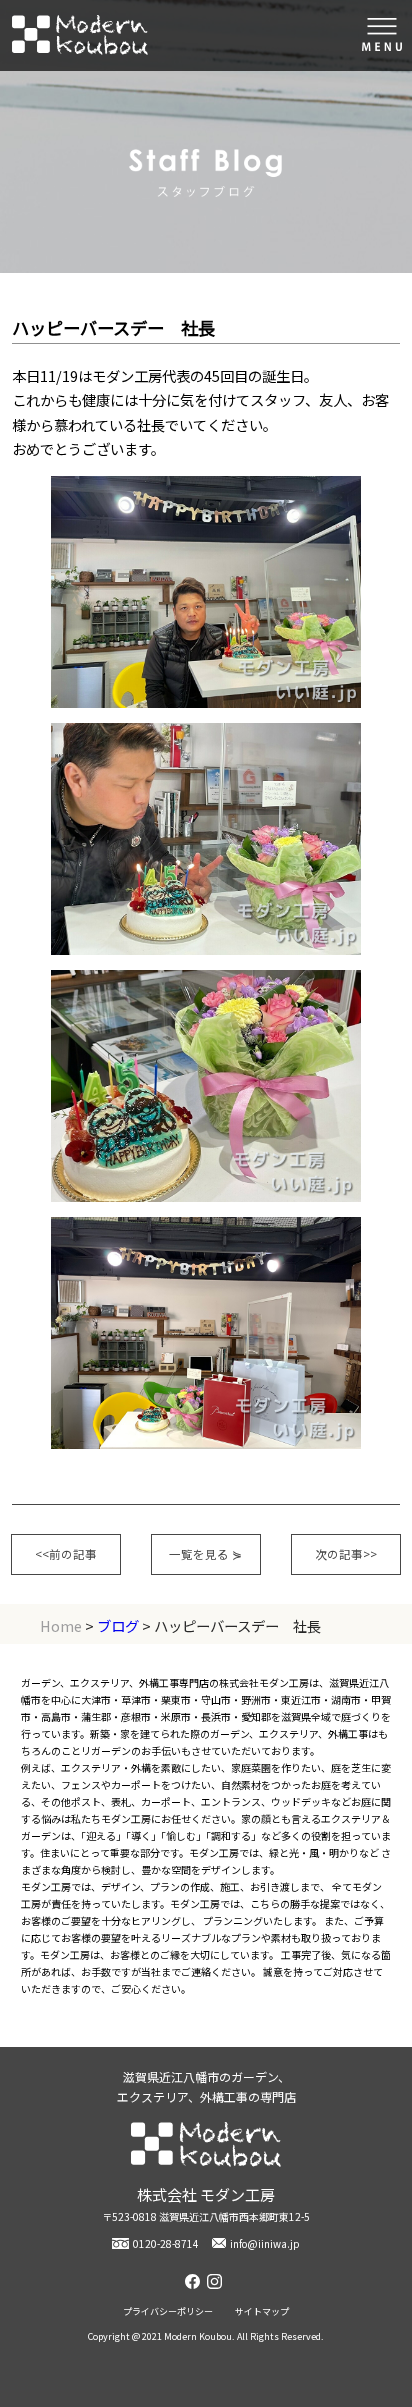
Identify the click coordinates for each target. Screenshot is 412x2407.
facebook (195, 2281)
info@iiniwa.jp (265, 2243)
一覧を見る (205, 1554)
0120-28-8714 (166, 2243)
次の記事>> (346, 1554)
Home (61, 1625)
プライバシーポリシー (168, 2311)
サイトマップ (262, 2311)
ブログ (118, 1625)
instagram (217, 2281)
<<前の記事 (66, 1554)
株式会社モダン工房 (80, 35)
